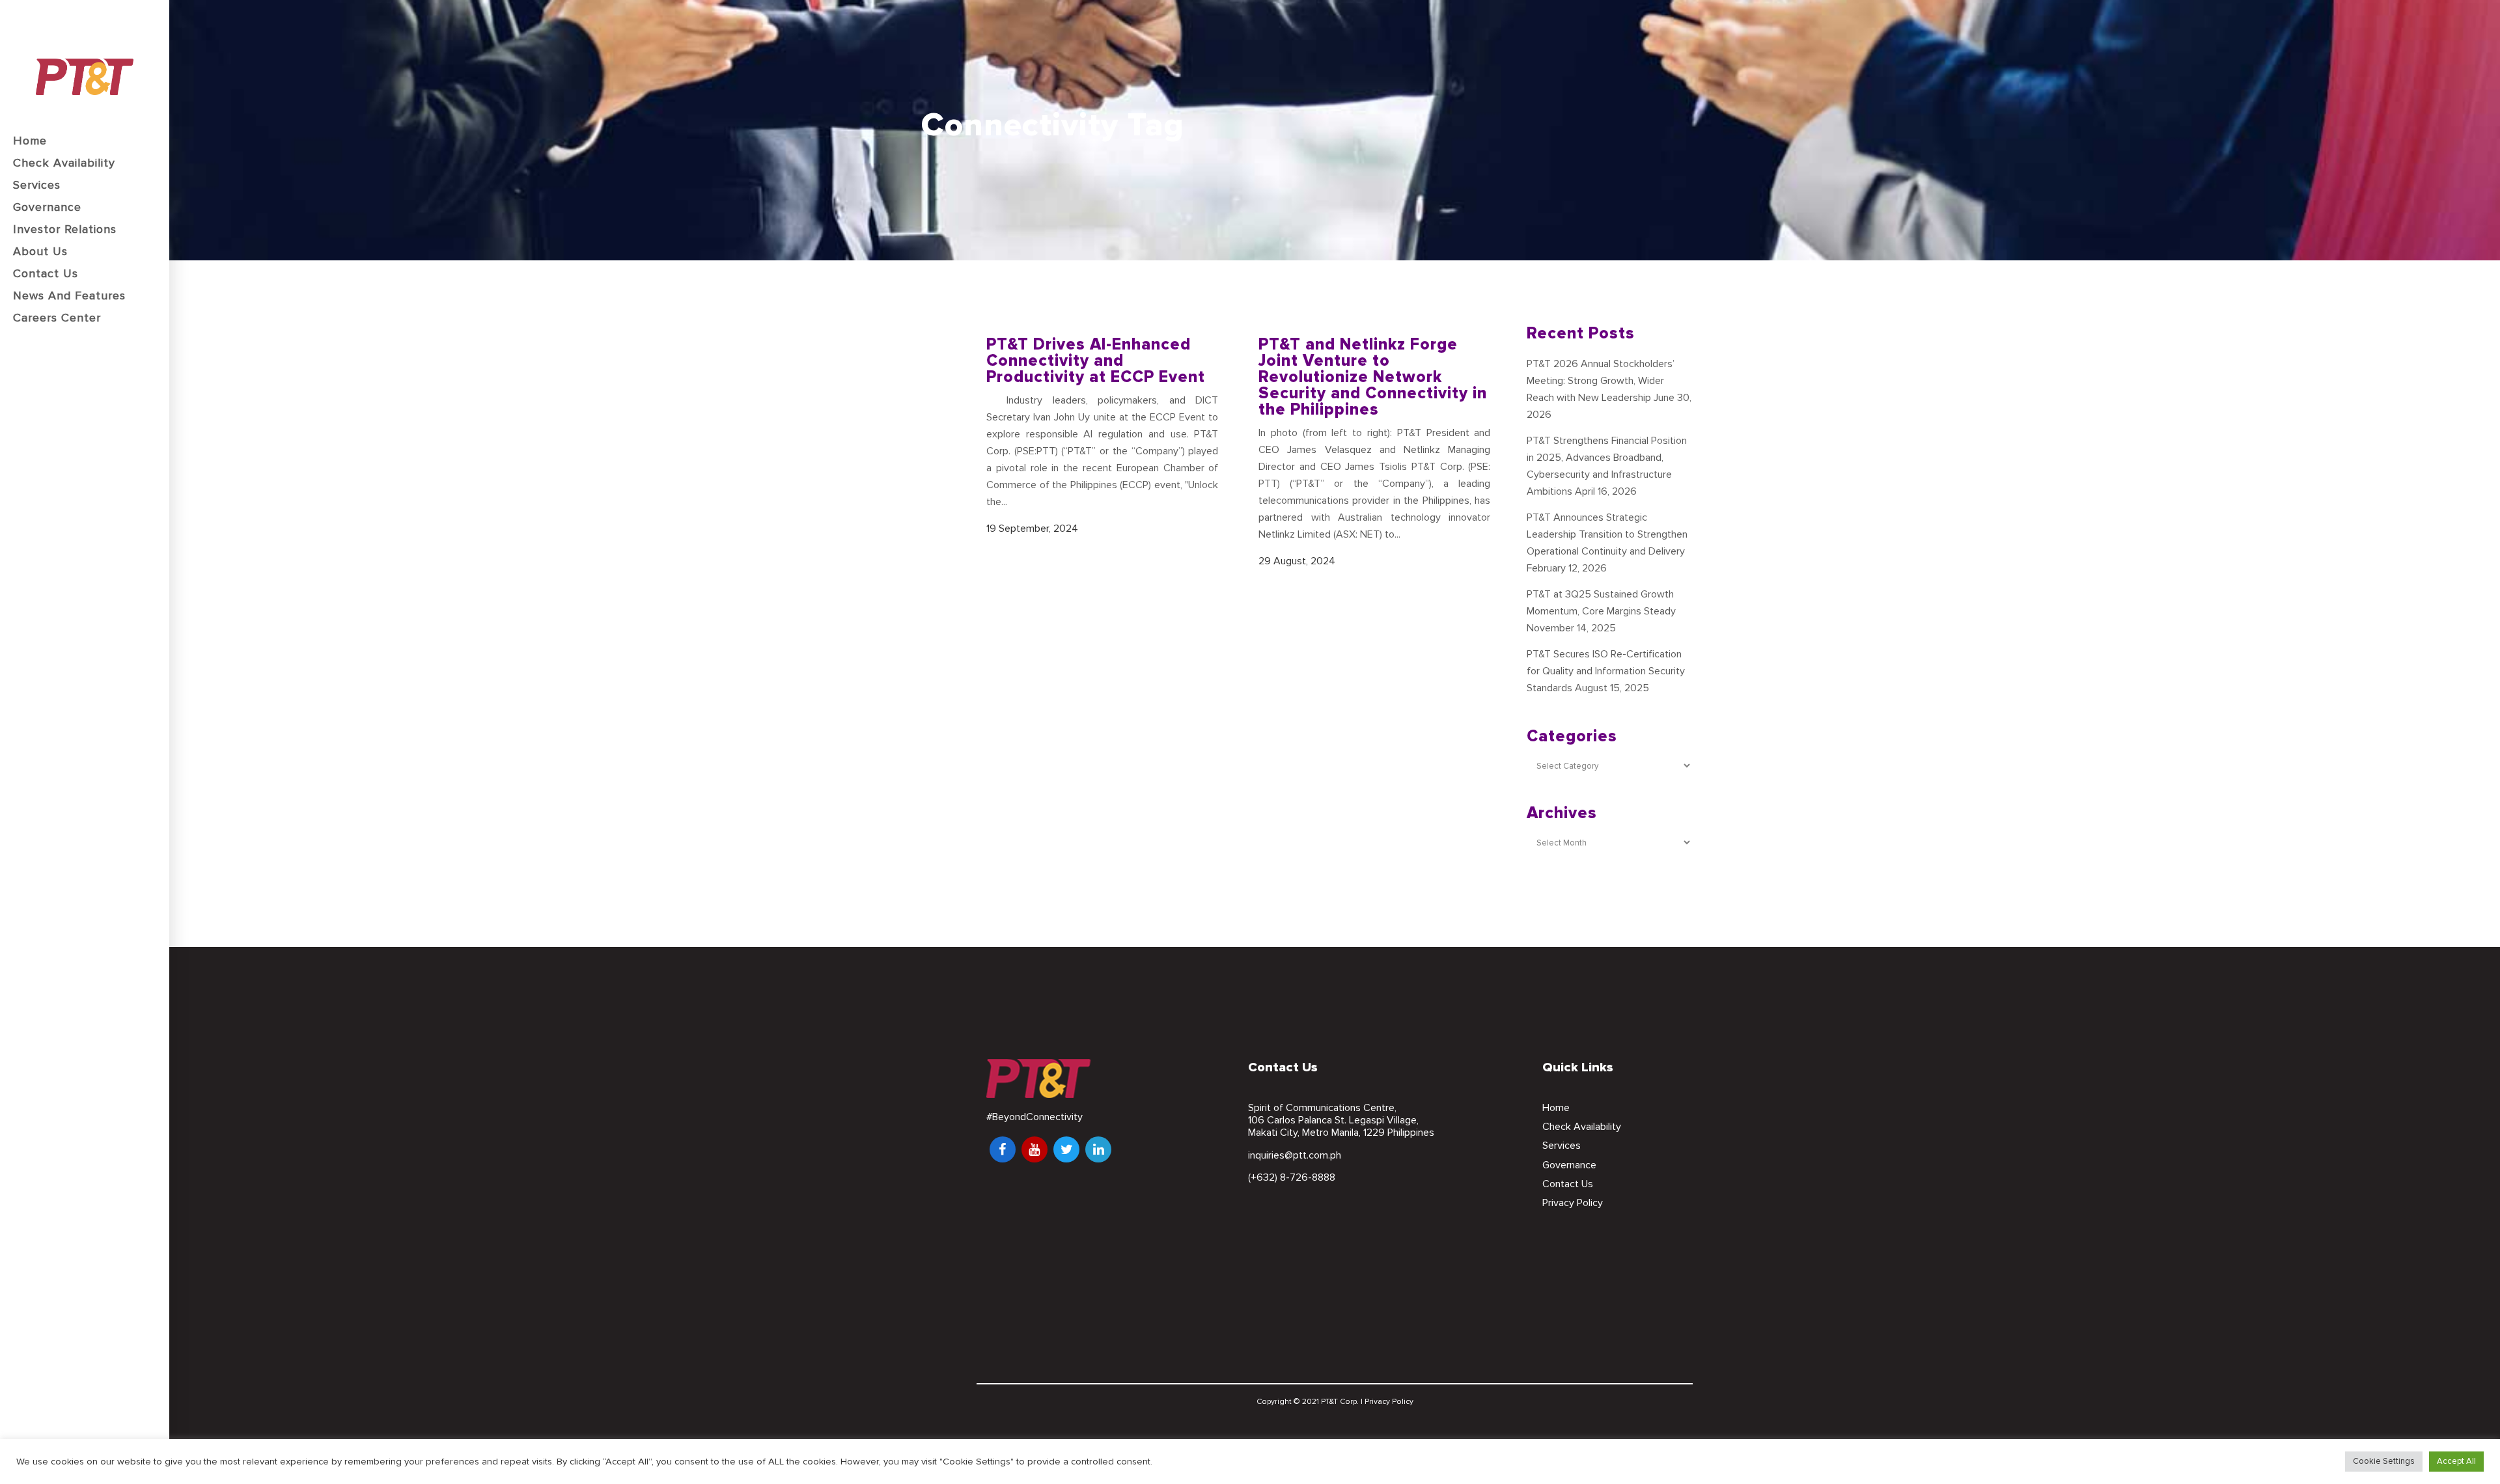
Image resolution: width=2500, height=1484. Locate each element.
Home (1556, 1108)
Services (1562, 1146)
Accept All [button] (2456, 1461)
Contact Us (1568, 1184)
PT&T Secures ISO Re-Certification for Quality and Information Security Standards (1606, 671)
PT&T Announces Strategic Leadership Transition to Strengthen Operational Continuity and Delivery (1607, 534)
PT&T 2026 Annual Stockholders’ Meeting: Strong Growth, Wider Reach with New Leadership (1601, 381)
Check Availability (1582, 1127)
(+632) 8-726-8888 (1292, 1177)
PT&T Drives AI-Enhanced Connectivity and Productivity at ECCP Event (1096, 361)
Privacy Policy (1573, 1203)
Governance (1569, 1165)
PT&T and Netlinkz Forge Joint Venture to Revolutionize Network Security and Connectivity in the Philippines (1373, 377)
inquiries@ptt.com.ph (1295, 1155)
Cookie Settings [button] (2384, 1461)
